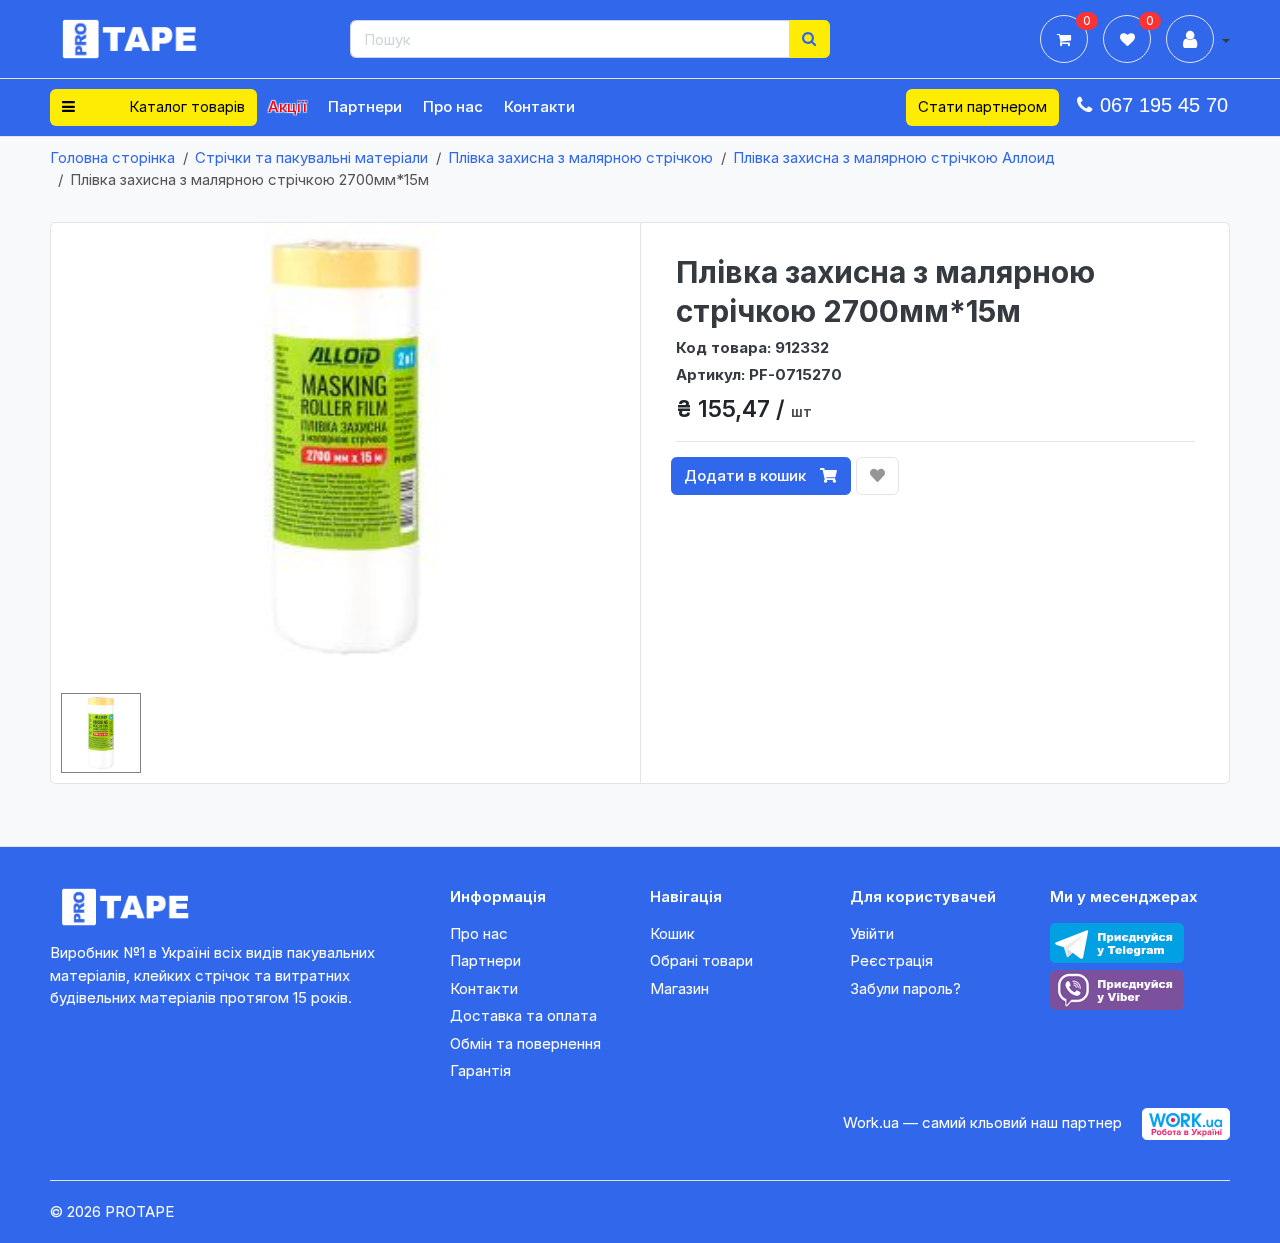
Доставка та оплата (523, 1015)
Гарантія (480, 1070)
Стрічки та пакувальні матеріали (311, 157)
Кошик (672, 933)
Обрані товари (701, 960)
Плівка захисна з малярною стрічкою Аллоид (894, 157)
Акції (287, 106)
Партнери (365, 106)
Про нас (453, 106)
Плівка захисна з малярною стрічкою (580, 157)
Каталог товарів (185, 106)
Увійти (872, 933)
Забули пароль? (905, 988)
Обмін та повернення (525, 1043)
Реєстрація (891, 960)
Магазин (679, 988)
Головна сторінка (112, 157)
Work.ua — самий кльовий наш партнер (982, 1122)
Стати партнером (982, 106)
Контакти (539, 106)
